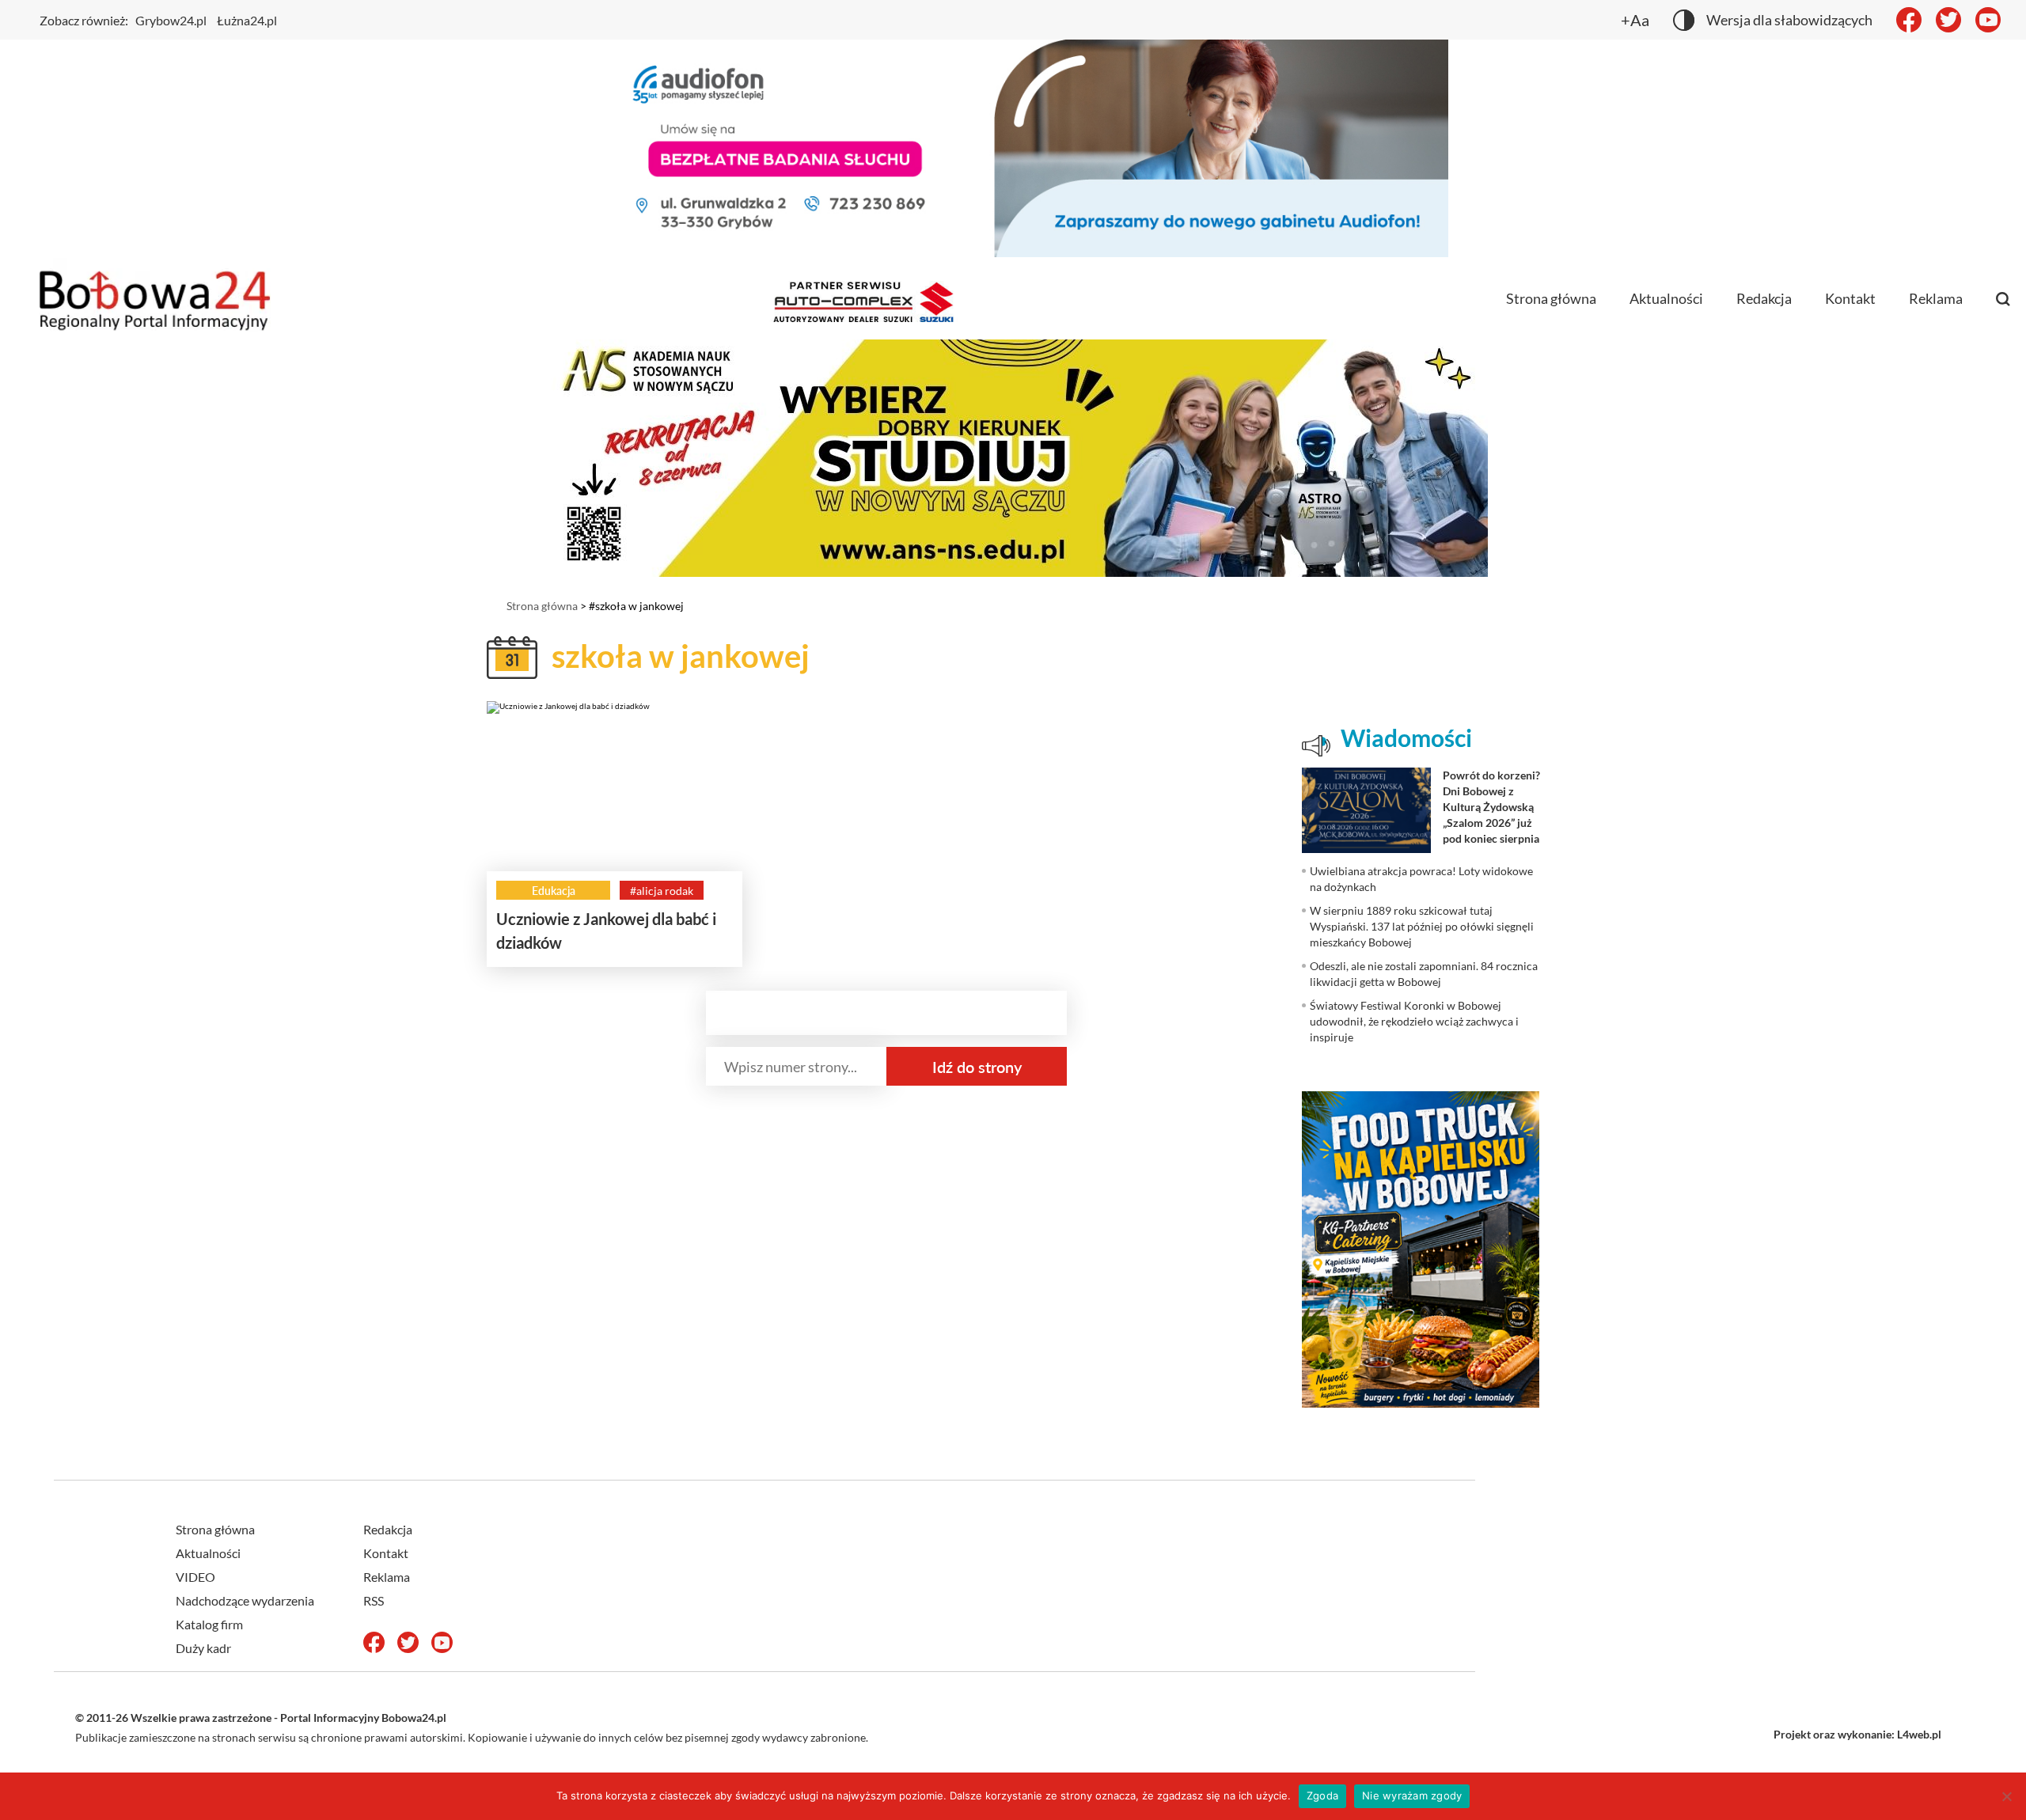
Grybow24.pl (171, 20)
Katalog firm (209, 1624)
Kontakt (1850, 298)
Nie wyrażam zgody (1412, 1795)
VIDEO (195, 1577)
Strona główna (1551, 298)
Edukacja (554, 891)
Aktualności (1666, 298)
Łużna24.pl (247, 20)
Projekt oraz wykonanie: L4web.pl (1857, 1734)
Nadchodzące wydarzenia (245, 1600)
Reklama (1936, 298)
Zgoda (1322, 1795)
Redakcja (1764, 298)
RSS (374, 1600)
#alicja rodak (662, 891)
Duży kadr (203, 1648)
